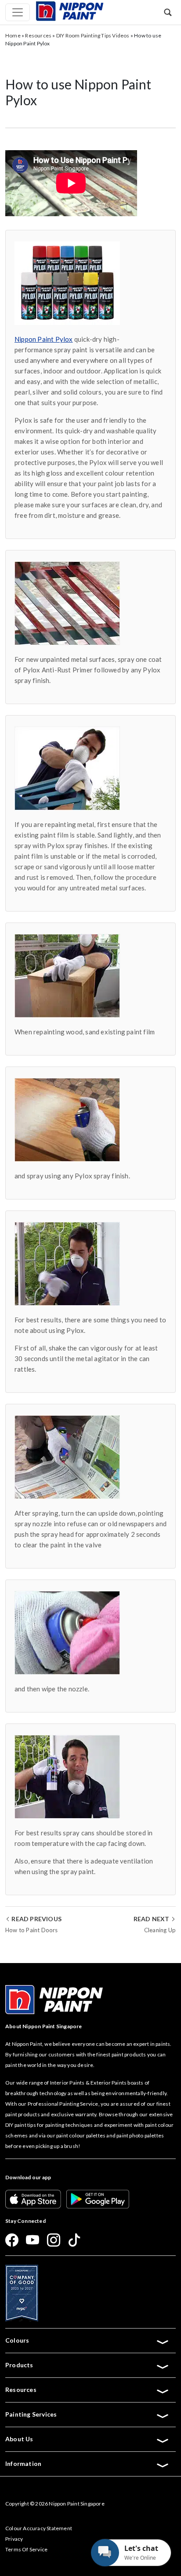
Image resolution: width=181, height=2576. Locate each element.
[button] (168, 12)
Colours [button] (17, 2340)
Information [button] (23, 2463)
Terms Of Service (26, 2549)
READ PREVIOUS (36, 1919)
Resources (38, 35)
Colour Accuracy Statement (39, 2528)
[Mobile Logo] (69, 10)
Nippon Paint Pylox (44, 339)
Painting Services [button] (31, 2414)
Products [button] (19, 2365)
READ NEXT (152, 1919)
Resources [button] (21, 2390)
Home (13, 35)
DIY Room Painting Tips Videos (93, 35)
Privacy (14, 2539)
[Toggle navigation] (18, 12)
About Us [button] (19, 2439)
